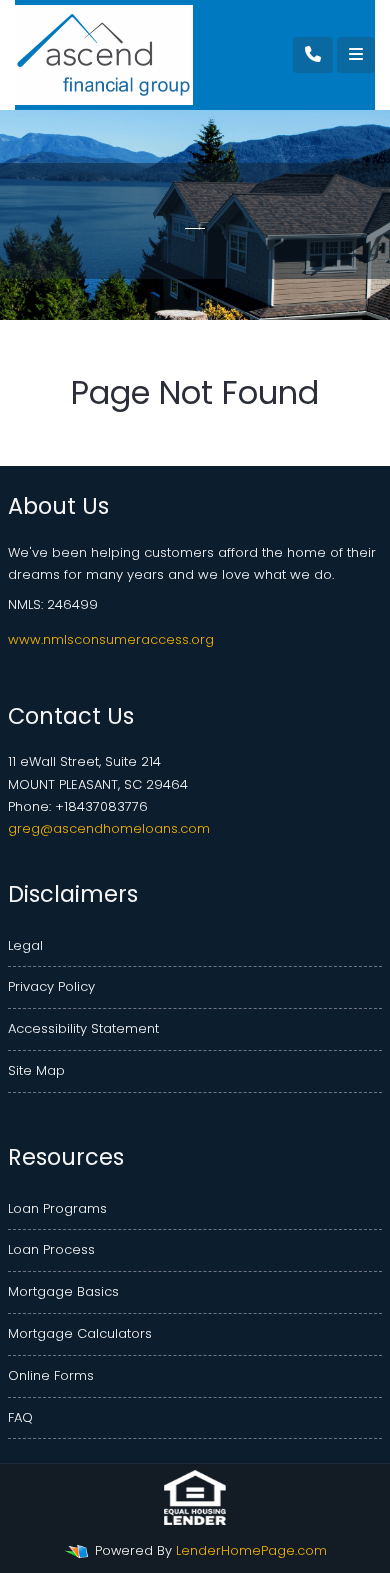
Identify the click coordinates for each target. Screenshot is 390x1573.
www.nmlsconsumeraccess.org (111, 639)
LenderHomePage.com (251, 1550)
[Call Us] (313, 55)
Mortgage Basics (63, 1291)
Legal (25, 945)
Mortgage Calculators (80, 1333)
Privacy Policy (51, 986)
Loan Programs (57, 1208)
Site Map (36, 1070)
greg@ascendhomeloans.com (109, 828)
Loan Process (51, 1249)
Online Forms (51, 1375)
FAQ (20, 1417)
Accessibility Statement (83, 1028)
